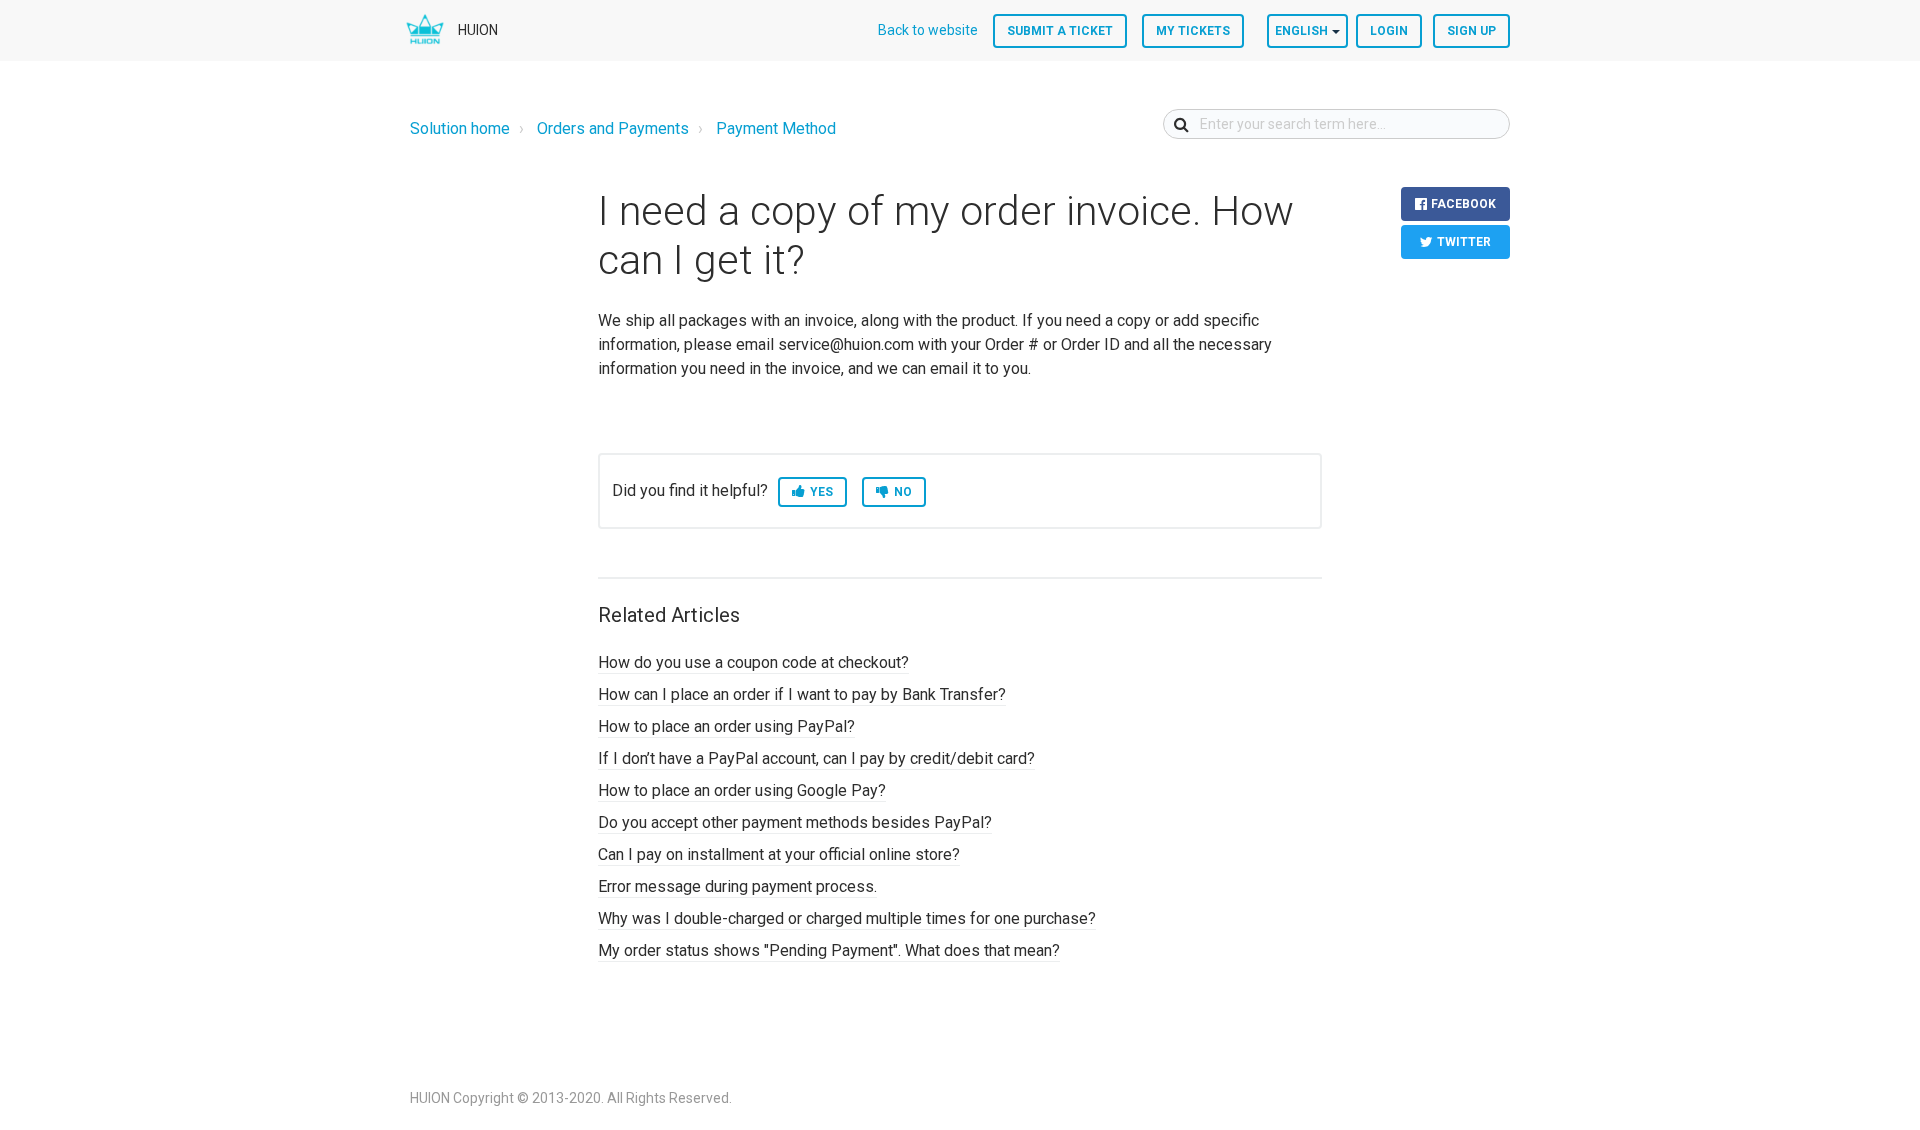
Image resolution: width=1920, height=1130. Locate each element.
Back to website (928, 30)
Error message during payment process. (737, 886)
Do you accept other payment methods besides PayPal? (795, 822)
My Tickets (1193, 31)
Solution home (460, 128)
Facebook (1463, 204)
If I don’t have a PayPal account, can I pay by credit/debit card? (816, 758)
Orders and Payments (613, 128)
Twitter (1464, 242)
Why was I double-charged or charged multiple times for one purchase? (847, 918)
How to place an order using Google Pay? (742, 790)
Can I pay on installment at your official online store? (779, 854)
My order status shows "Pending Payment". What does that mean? (829, 950)
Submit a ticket (1060, 31)
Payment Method (776, 128)
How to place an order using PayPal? (726, 726)
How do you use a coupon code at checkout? (753, 662)
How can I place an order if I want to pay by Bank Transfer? (802, 694)
